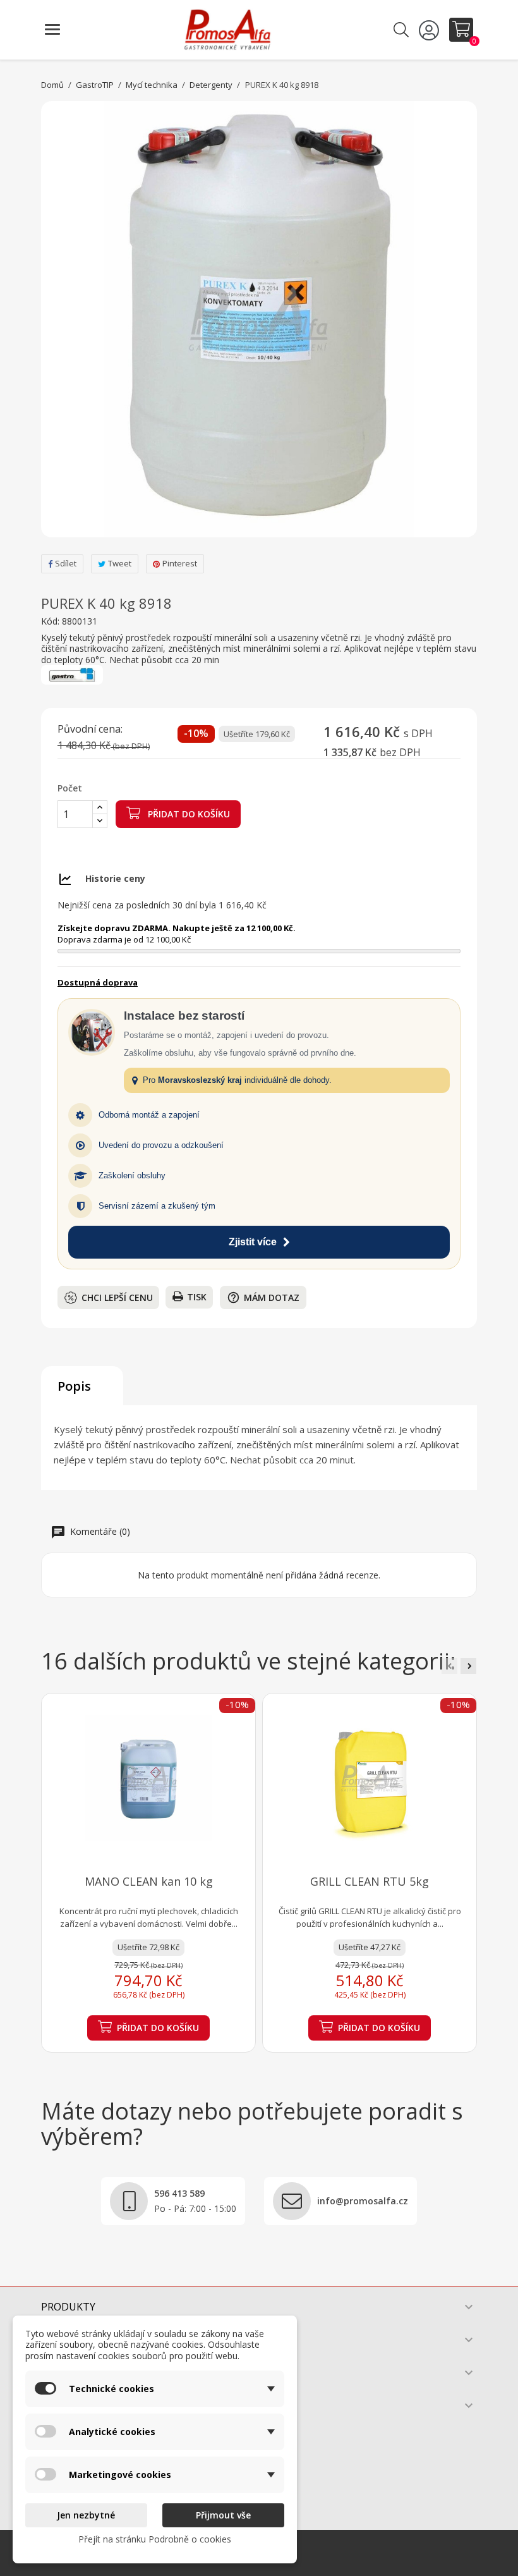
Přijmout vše (223, 2515)
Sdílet (66, 563)
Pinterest (180, 563)
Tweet (120, 563)
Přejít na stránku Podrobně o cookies (155, 2539)
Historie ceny (115, 878)
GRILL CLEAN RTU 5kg (370, 1881)
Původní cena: (90, 729)
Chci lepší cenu (117, 1297)
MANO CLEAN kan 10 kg (149, 1881)
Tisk (197, 1297)
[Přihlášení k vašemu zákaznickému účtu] (431, 30)
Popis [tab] (74, 1386)
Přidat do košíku (188, 814)
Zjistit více (253, 1242)
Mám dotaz (263, 1297)
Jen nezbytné (86, 2515)
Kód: (50, 621)
